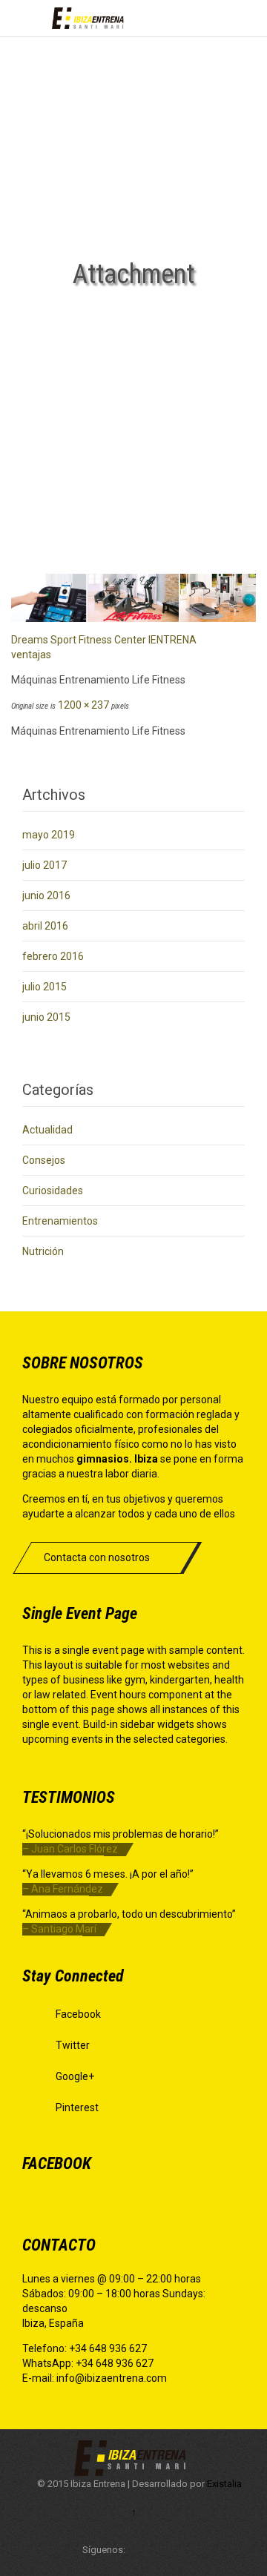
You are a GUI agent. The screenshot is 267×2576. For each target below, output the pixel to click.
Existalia (224, 2484)
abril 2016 (45, 926)
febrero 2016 (53, 956)
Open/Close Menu (28, 18)
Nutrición (43, 1251)
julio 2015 (44, 987)
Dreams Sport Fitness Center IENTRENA (104, 640)
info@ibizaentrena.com (112, 2378)
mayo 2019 (49, 835)
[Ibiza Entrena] (89, 18)
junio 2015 (46, 1017)
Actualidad (47, 1130)
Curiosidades (53, 1191)
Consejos (44, 1160)
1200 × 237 (83, 705)
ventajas (31, 655)
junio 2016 (46, 895)
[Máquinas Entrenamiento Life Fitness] (133, 598)
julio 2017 (44, 865)
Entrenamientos (60, 1221)
